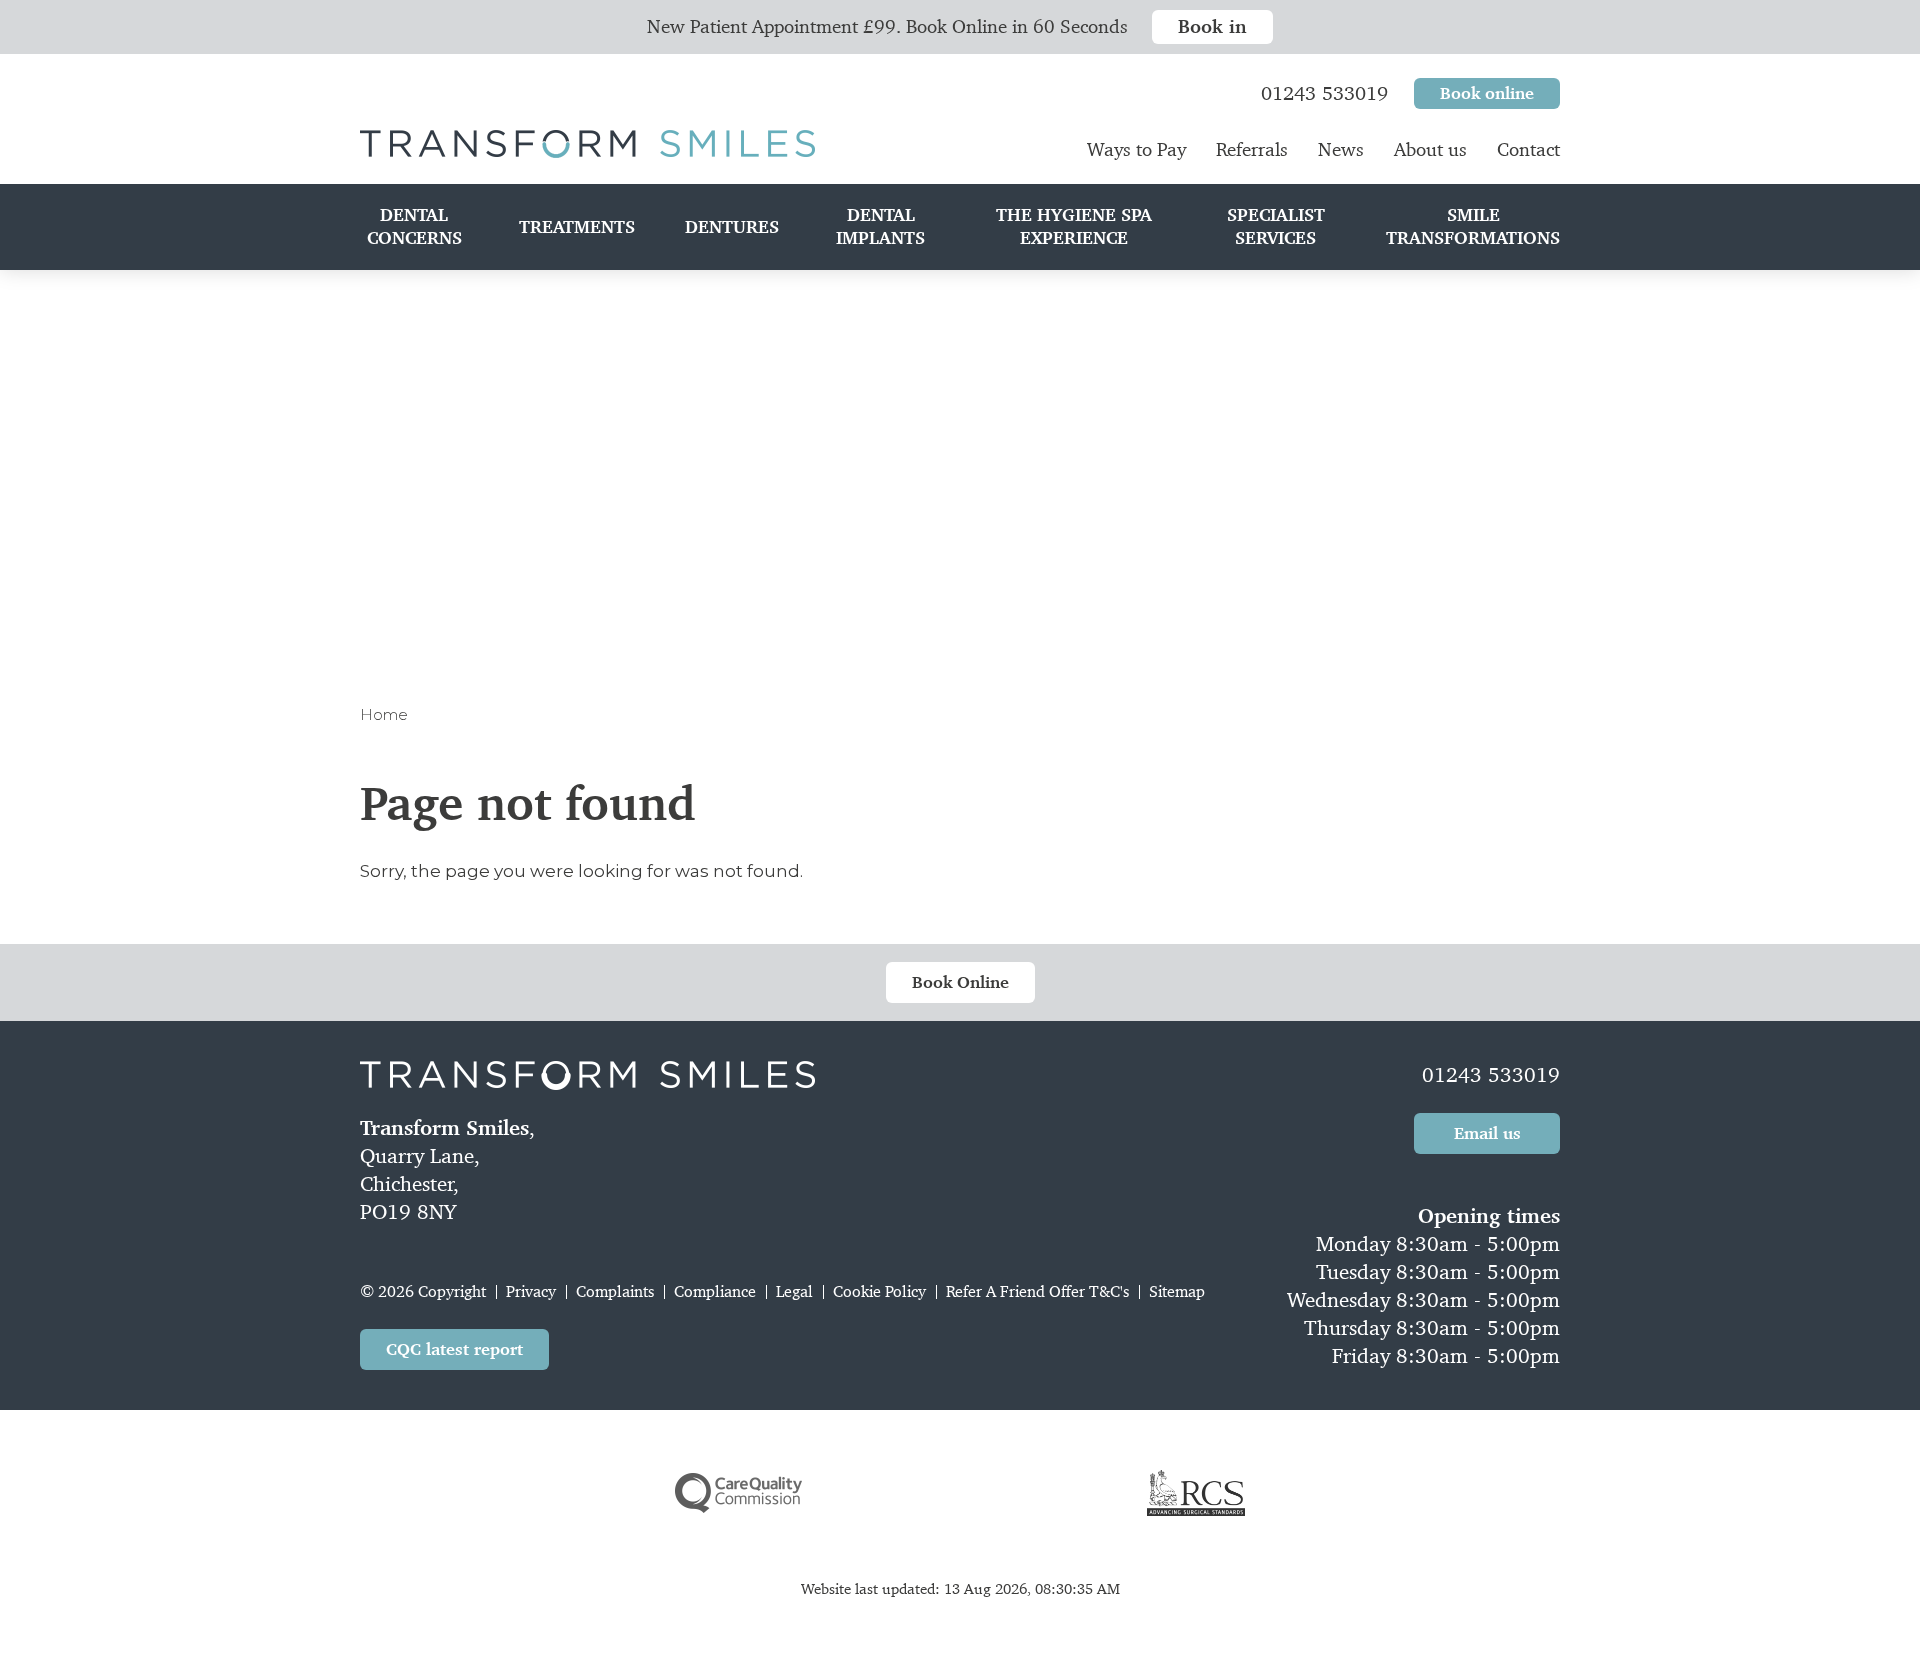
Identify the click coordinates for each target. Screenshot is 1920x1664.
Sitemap (1177, 1291)
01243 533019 (1491, 1075)
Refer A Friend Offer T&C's (1037, 1291)
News (1341, 149)
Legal (794, 1291)
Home (384, 714)
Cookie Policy (879, 1291)
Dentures (732, 227)
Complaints (615, 1291)
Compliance (715, 1291)
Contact (1528, 149)
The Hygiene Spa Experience (1074, 226)
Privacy (531, 1291)
